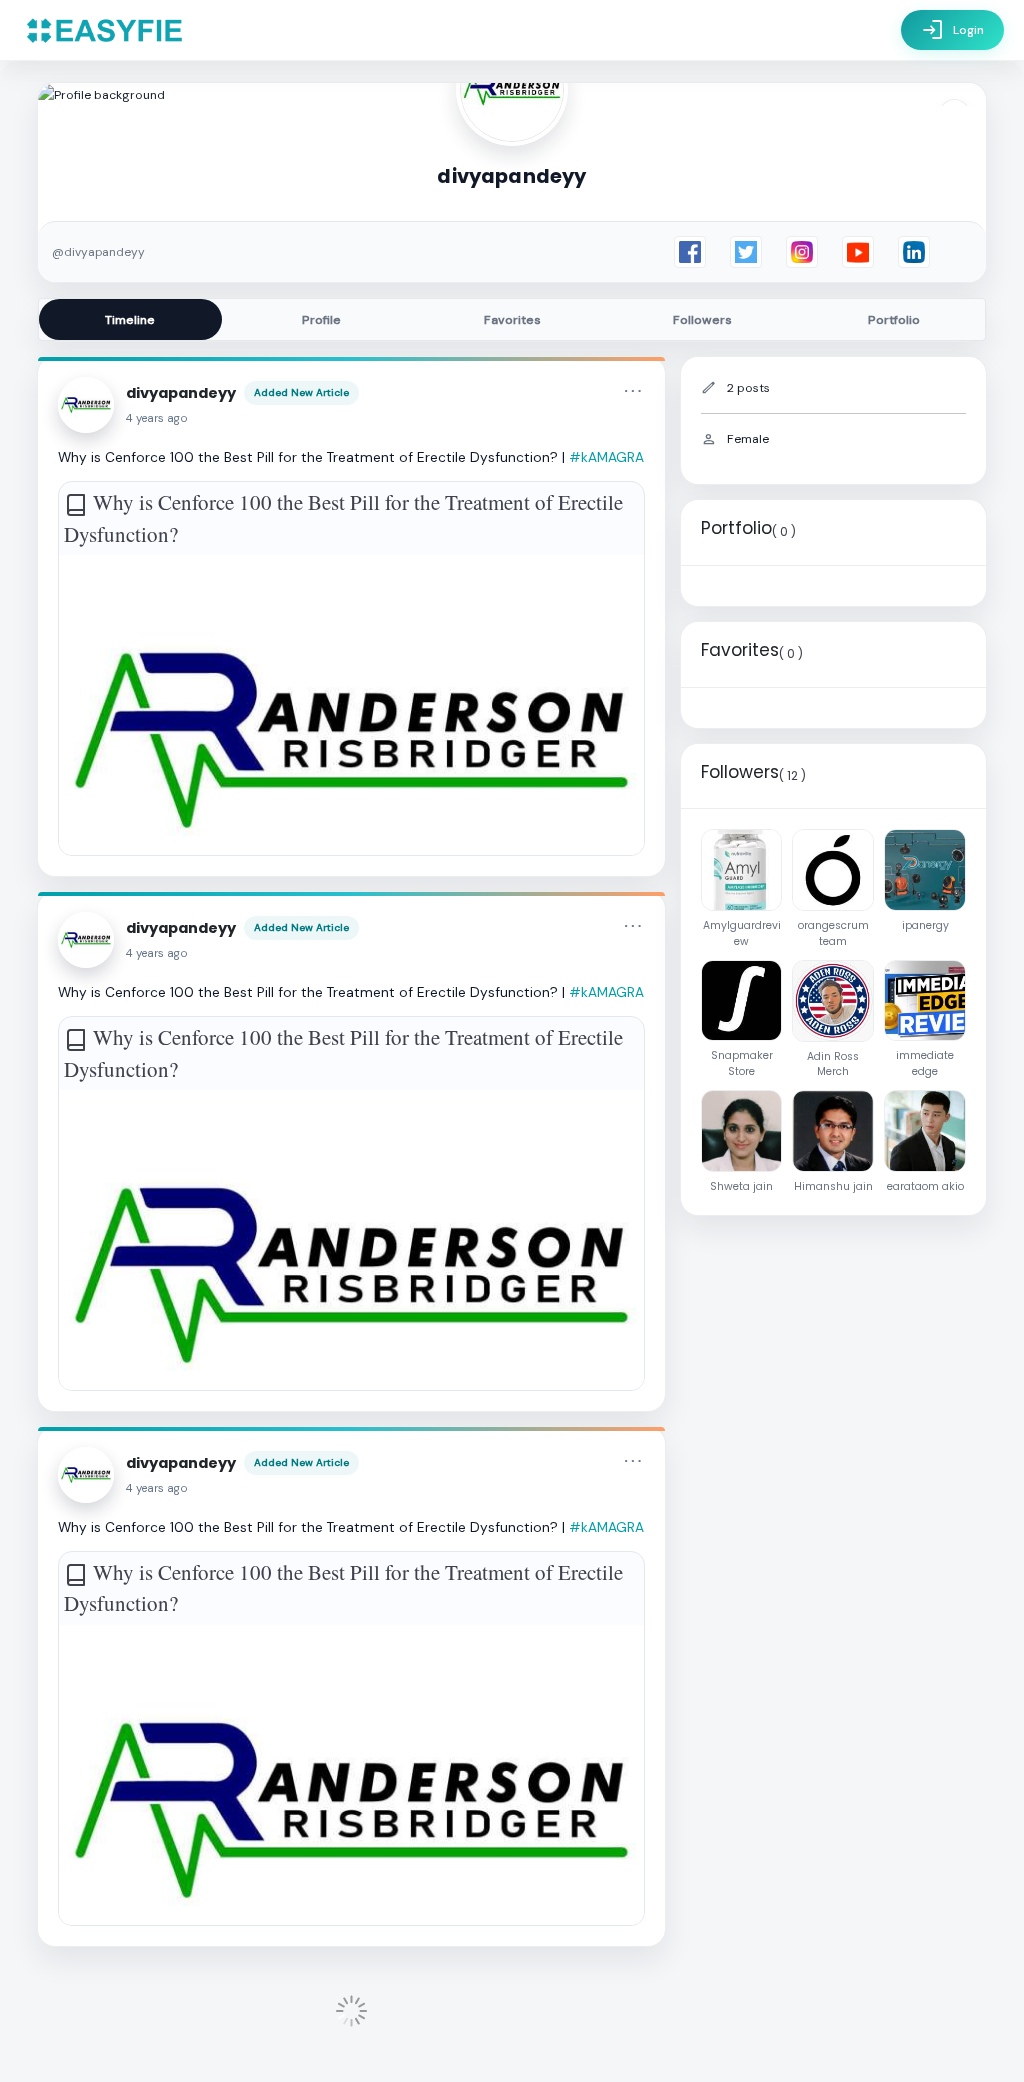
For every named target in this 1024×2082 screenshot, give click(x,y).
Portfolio (894, 320)
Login (952, 30)
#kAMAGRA (606, 457)
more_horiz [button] (633, 391)
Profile (321, 320)
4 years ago (157, 418)
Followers (702, 320)
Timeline (130, 320)
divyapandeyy (181, 393)
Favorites (512, 320)
